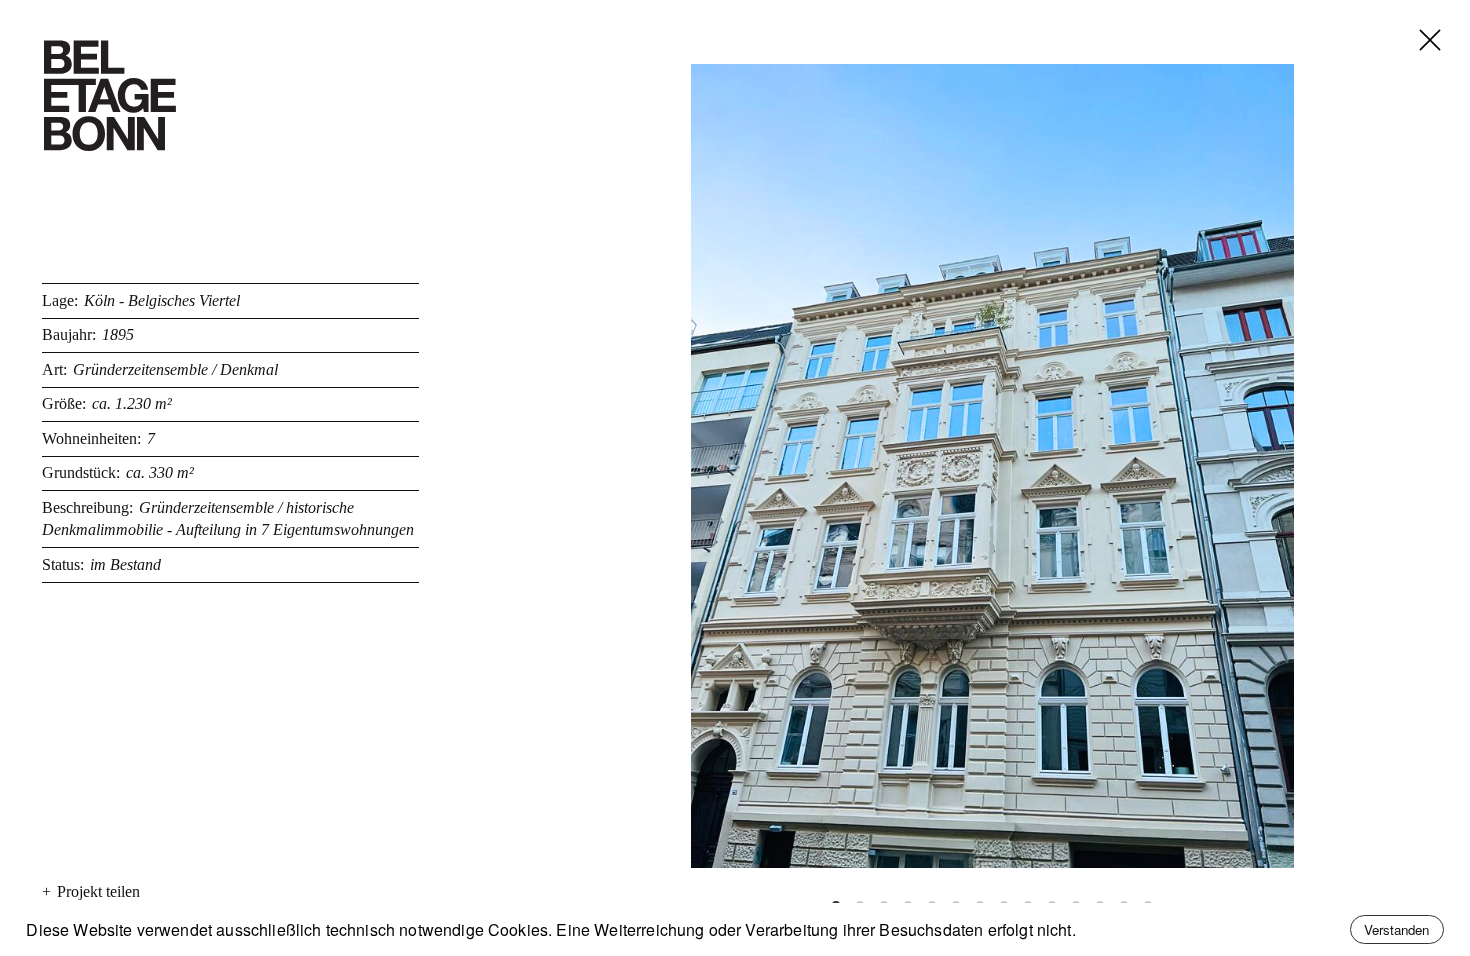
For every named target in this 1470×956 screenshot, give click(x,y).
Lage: (60, 300)
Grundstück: (81, 472)
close (1414, 16)
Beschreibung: (87, 507)
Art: (54, 369)
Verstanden (1396, 929)
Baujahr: (69, 334)
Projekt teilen (91, 891)
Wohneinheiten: (91, 438)
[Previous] (740, 466)
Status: (63, 564)
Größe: (64, 403)
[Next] (1245, 466)
